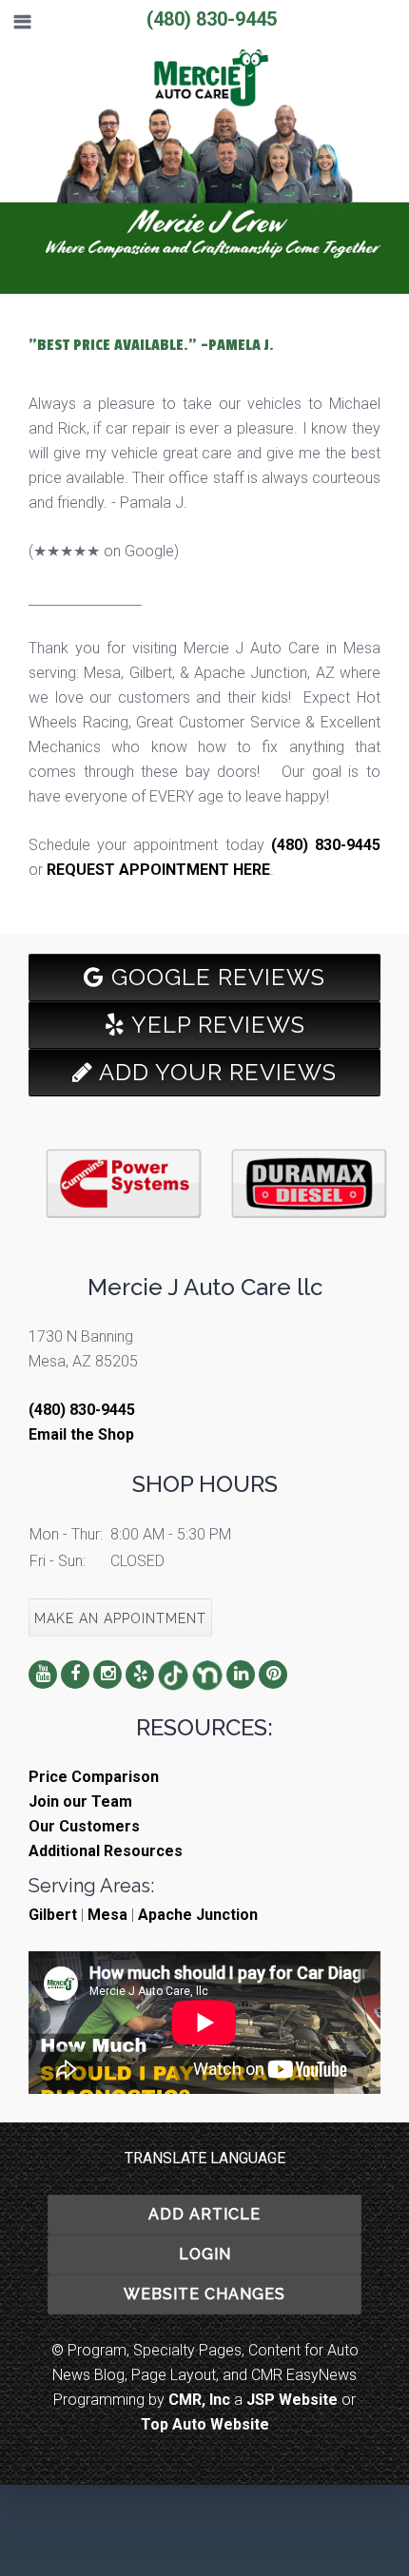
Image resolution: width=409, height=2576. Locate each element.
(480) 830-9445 (212, 19)
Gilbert (53, 1915)
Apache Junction (198, 1915)
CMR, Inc (199, 2400)
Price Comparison (94, 1777)
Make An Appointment (120, 1618)
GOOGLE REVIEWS (215, 977)
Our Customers (84, 1826)
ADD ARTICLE (204, 2214)
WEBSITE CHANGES (204, 2294)
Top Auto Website (205, 2424)
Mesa (107, 1915)
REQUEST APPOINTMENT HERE (158, 870)
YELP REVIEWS (215, 1025)
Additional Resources (106, 1851)
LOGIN (205, 2254)
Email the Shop (81, 1434)
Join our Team (80, 1801)
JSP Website (292, 2400)
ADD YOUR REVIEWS (215, 1072)
